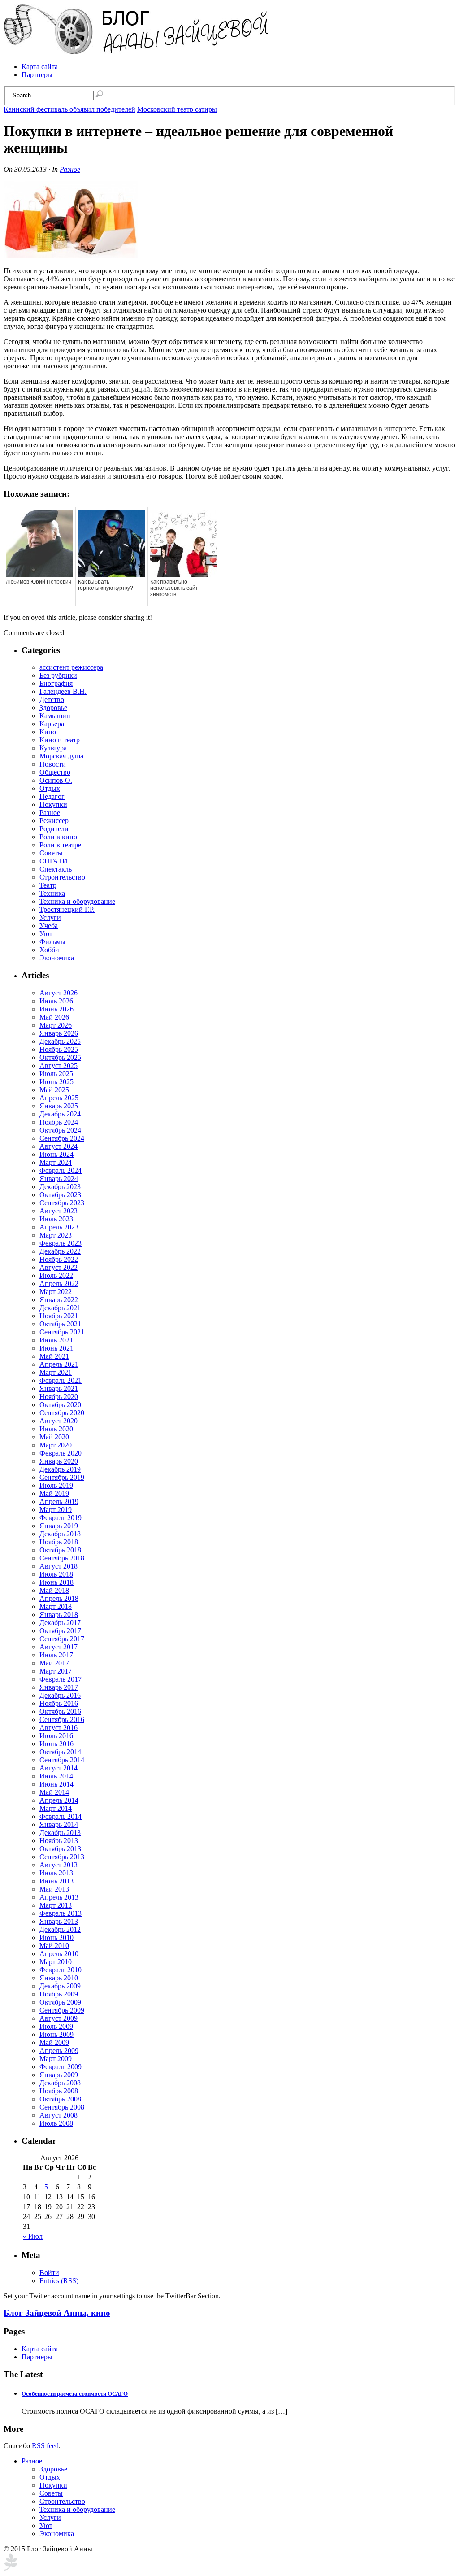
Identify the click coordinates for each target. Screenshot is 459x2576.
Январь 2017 (59, 1687)
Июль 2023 (56, 1219)
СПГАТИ (54, 861)
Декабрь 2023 (60, 1187)
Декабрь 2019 (60, 1469)
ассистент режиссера (71, 667)
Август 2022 (58, 1267)
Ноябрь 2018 (59, 1542)
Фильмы (52, 942)
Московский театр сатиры (177, 109)
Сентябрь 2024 (62, 1138)
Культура (53, 748)
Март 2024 (56, 1162)
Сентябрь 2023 (62, 1203)
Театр (48, 885)
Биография (56, 683)
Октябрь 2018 (60, 1550)
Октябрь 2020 (60, 1405)
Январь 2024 (59, 1179)
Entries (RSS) (59, 2281)
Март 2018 (56, 1606)
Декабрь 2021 (60, 1308)
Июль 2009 (56, 2026)
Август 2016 (58, 1728)
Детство (52, 700)
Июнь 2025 (56, 1082)
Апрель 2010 (59, 1954)
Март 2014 (56, 1808)
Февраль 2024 (61, 1170)
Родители (54, 829)
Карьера (52, 724)
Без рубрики (58, 675)
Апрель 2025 (59, 1098)
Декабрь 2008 (60, 2083)
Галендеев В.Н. (63, 691)
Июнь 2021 (56, 1348)
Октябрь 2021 (60, 1324)
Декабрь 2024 (60, 1114)
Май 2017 (54, 1663)
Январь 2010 (59, 1978)
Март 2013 (56, 1905)
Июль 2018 (56, 1574)
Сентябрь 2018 (62, 1558)
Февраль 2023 (61, 1243)
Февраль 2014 (61, 1816)
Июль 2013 (56, 1873)
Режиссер (54, 821)
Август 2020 (58, 1421)
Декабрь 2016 (60, 1695)
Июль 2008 (56, 2123)
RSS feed (45, 2446)
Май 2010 (54, 1946)
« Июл (33, 2236)
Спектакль (56, 869)
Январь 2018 (59, 1615)
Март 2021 (56, 1372)
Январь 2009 (59, 2075)
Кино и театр (60, 740)
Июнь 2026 (56, 1009)
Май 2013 (54, 1889)
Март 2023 (56, 1235)
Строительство (62, 877)
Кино (48, 732)
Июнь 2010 (56, 1937)
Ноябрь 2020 (59, 1397)
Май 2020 (54, 1437)
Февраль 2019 (61, 1518)
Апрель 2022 (59, 1284)
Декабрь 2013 (60, 1833)
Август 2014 (58, 1768)
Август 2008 (58, 2115)
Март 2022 (56, 1292)
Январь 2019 (59, 1526)
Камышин (55, 716)
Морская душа (61, 756)
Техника (52, 893)
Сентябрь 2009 (62, 2010)
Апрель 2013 (59, 1897)
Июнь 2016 (56, 1744)
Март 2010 (56, 1962)
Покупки (53, 804)
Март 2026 (56, 1025)
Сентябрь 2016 (62, 1720)
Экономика (57, 958)
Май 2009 (54, 2042)
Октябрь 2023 (60, 1195)
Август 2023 (58, 1211)
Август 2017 (58, 1647)
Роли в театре (60, 845)
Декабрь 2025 (60, 1041)
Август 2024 (58, 1146)
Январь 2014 (59, 1824)
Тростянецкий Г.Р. (67, 909)
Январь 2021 (59, 1388)
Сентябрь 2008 (62, 2107)
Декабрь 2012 (60, 1929)
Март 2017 (56, 1671)
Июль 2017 (56, 1655)
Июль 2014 (56, 1776)
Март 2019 (56, 1510)
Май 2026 (54, 1017)
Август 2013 (58, 1865)
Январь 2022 (59, 1300)
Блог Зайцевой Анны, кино (57, 2313)
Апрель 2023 (59, 1227)
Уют (46, 934)
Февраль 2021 (61, 1380)
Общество (55, 772)
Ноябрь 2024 (59, 1122)
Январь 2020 (59, 1461)
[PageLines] (10, 2568)
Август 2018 (58, 1566)
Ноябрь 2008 (59, 2091)
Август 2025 (58, 1066)
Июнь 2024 (56, 1154)
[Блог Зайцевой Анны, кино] (138, 51)
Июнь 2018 (56, 1582)
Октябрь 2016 (60, 1711)
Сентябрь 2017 (62, 1639)
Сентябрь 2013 (62, 1857)
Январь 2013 (59, 1921)
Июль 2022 (56, 1275)
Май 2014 (54, 1792)
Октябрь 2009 (60, 2002)
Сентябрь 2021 (62, 1332)
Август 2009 (58, 2018)
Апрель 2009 (59, 2051)
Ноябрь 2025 (59, 1049)
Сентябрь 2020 (62, 1413)
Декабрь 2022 (60, 1251)
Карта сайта (40, 67)
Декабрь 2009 (60, 1986)
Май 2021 (54, 1356)
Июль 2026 (56, 1001)
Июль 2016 (56, 1736)
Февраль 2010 (61, 1970)
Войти (49, 2273)
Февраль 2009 (61, 2067)
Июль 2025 (56, 1074)
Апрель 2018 (59, 1598)
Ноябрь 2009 (59, 1994)
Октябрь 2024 (60, 1130)
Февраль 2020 (61, 1453)
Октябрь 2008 (60, 2099)
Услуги (50, 918)
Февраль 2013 (61, 1913)
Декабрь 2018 (60, 1534)
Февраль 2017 (61, 1679)
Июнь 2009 (56, 2034)
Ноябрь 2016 (59, 1703)
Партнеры (37, 75)
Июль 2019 (56, 1485)
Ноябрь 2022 (59, 1259)
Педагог (52, 796)
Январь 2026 (59, 1033)
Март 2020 (56, 1445)
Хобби (49, 950)
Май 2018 (54, 1590)
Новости (53, 764)
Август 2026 (58, 993)
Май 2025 (54, 1090)
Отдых (50, 788)
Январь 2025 (59, 1106)
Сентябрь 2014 (62, 1760)
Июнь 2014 (56, 1784)
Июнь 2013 (56, 1881)
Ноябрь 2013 (59, 1841)
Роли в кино (58, 837)
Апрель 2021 (59, 1364)
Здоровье (53, 708)
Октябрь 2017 (60, 1631)
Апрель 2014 (59, 1800)
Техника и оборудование (77, 901)
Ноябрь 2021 (59, 1316)
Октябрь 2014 (60, 1752)
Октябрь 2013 (60, 1849)
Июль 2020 (56, 1429)
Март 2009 (56, 2059)
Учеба (49, 926)
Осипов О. (56, 780)
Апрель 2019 (59, 1502)
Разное (70, 169)
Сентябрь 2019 (62, 1477)
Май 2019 (54, 1493)
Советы (51, 853)
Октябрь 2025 (60, 1057)
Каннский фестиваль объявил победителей (69, 109)
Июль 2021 (56, 1340)
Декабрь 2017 (60, 1623)
